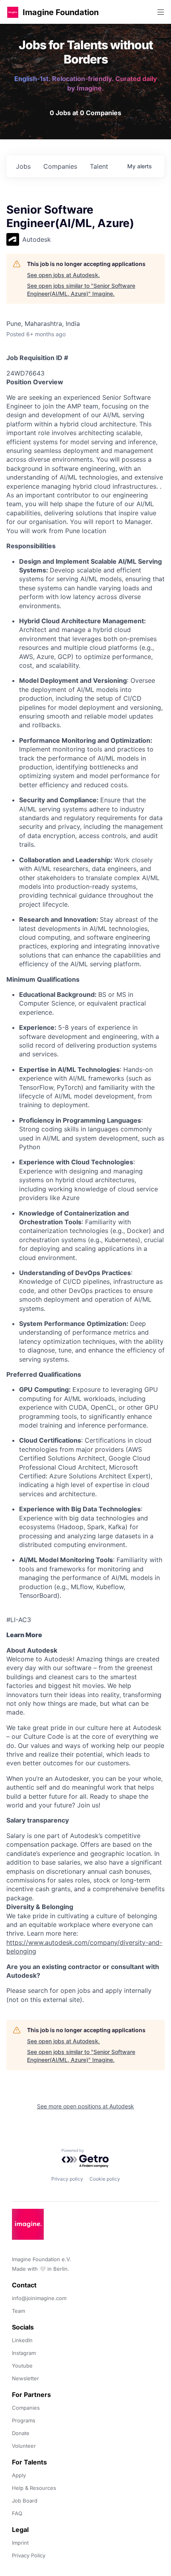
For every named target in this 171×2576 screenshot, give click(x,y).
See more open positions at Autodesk (85, 2106)
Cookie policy (105, 2179)
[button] (13, 12)
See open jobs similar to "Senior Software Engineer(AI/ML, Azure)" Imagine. (81, 290)
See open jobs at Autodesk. (63, 275)
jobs (23, 166)
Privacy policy (67, 2179)
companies (60, 166)
